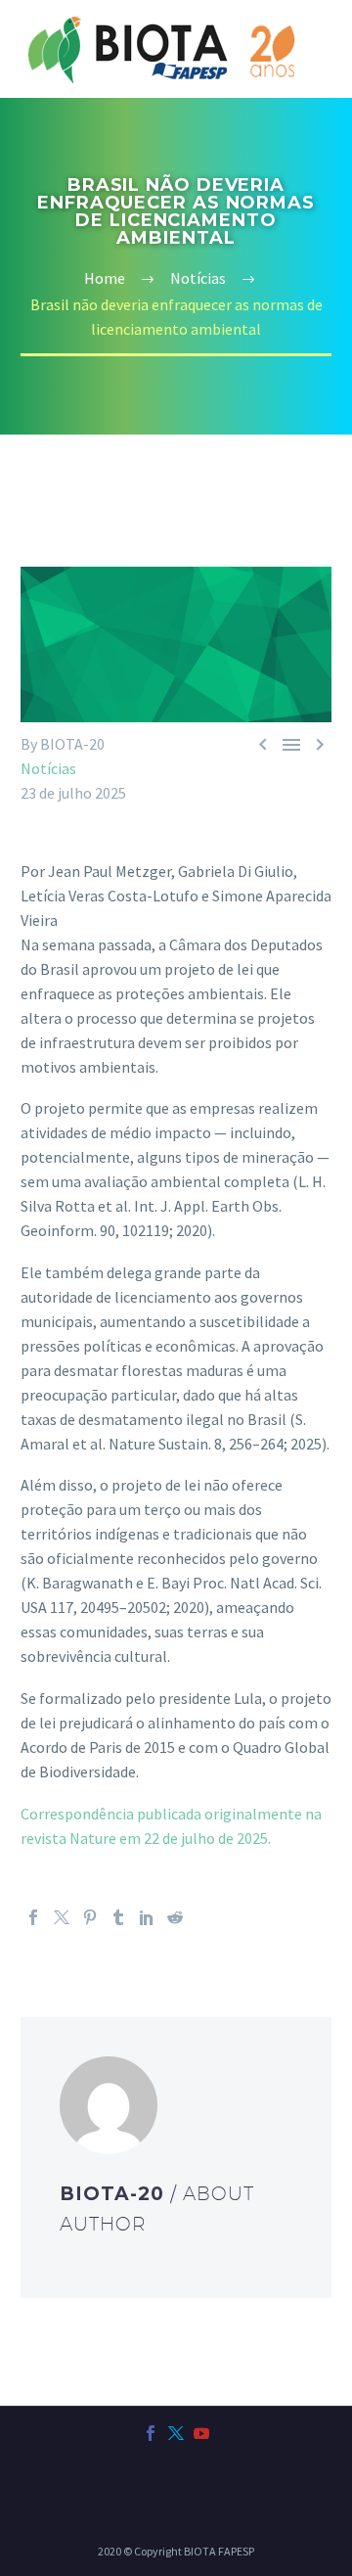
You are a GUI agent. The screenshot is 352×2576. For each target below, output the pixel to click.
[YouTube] (201, 2433)
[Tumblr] (118, 1917)
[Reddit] (175, 1917)
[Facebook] (33, 1917)
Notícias (48, 768)
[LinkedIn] (147, 1917)
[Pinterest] (90, 1917)
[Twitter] (62, 1917)
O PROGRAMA (275, 93)
